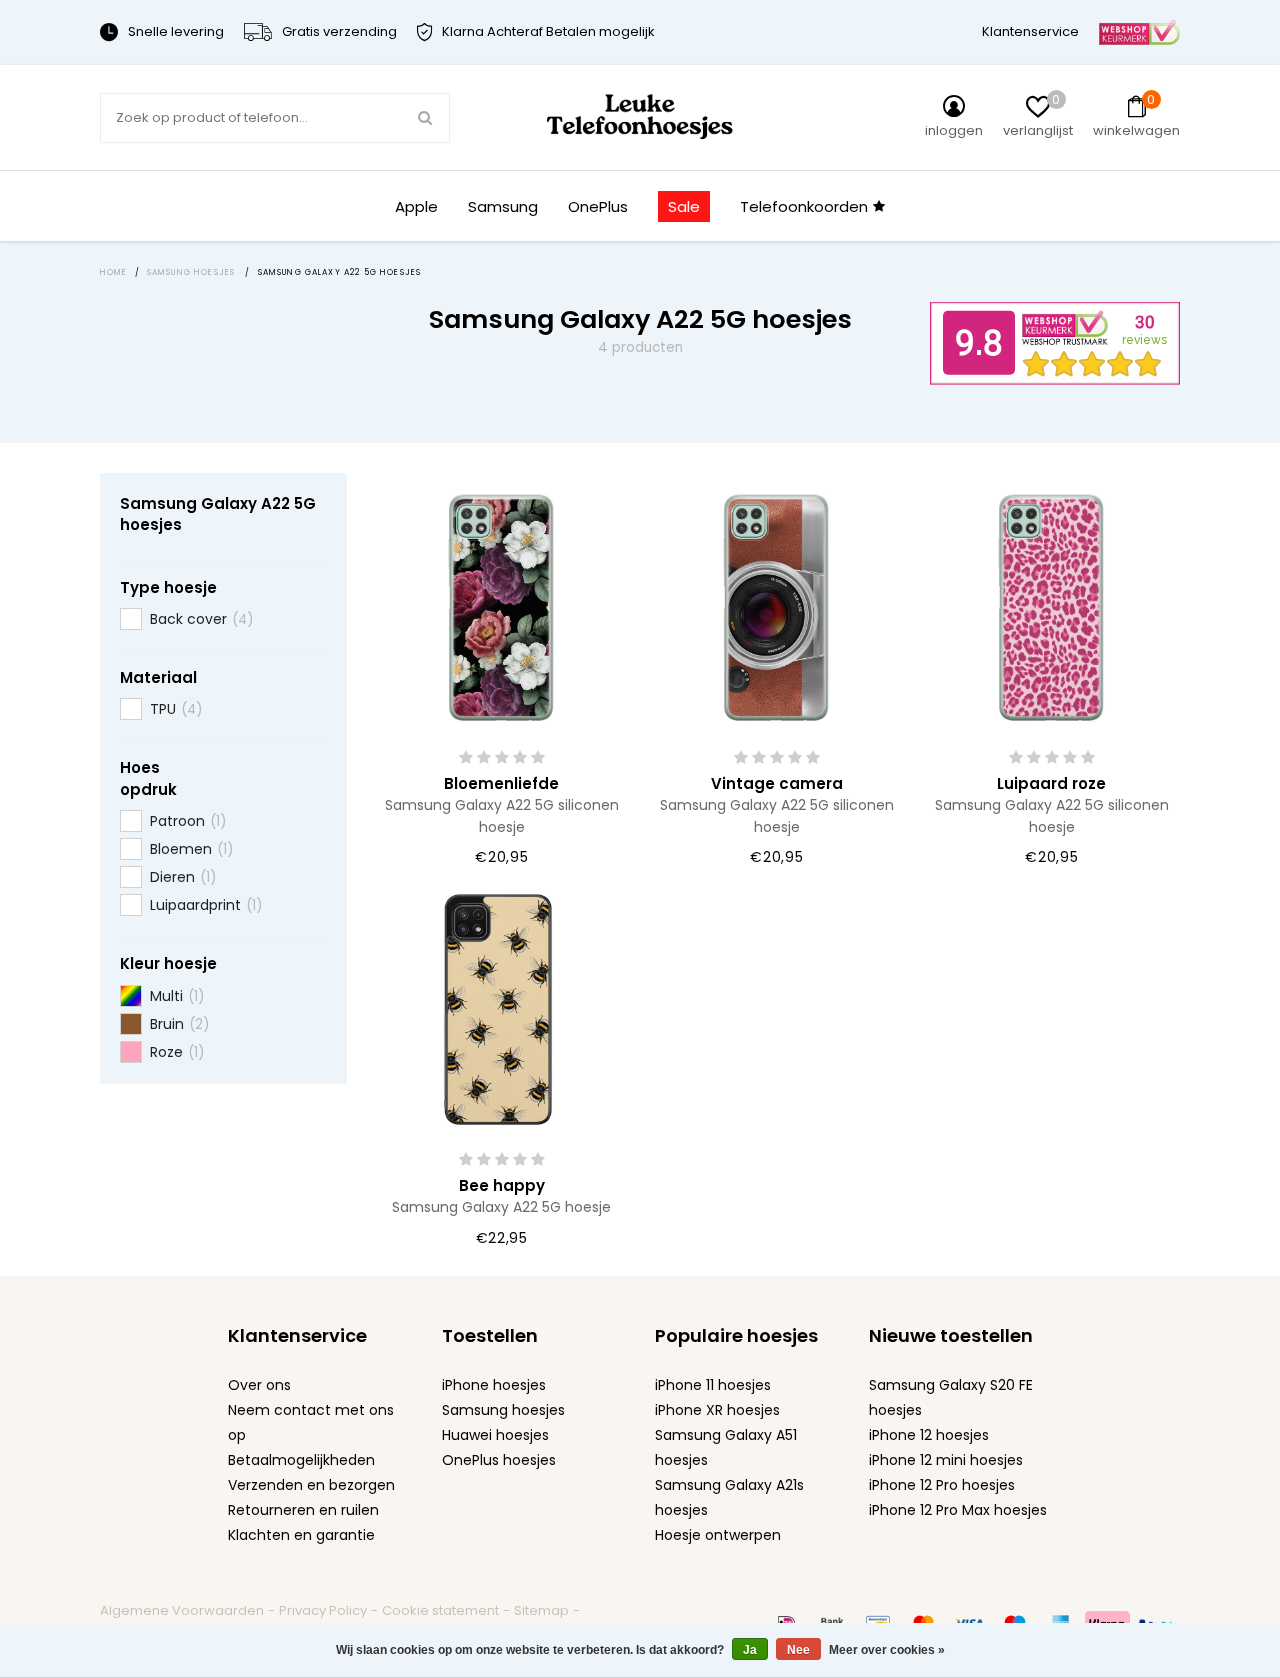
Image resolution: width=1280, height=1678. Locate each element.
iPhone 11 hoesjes (713, 1385)
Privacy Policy (323, 1610)
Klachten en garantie (301, 1535)
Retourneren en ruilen (303, 1510)
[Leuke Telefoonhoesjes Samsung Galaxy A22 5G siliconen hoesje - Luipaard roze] (1051, 605)
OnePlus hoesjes (499, 1460)
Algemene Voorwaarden (182, 1610)
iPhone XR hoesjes (717, 1410)
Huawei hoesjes (495, 1435)
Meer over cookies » (887, 1650)
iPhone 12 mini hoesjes (946, 1460)
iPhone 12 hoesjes (929, 1435)
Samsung (503, 206)
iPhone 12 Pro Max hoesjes (958, 1510)
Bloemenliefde (501, 783)
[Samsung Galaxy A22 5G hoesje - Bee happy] (501, 1007)
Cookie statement (440, 1610)
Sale (684, 206)
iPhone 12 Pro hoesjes (942, 1485)
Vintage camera (777, 783)
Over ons (259, 1385)
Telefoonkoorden (804, 206)
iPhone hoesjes (494, 1385)
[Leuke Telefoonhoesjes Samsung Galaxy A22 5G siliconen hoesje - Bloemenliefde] (501, 605)
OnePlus (598, 206)
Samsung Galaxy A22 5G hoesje (501, 1207)
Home (114, 272)
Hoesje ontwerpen (718, 1535)
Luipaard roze (1051, 783)
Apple (416, 206)
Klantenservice (1030, 31)
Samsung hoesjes (503, 1410)
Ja (750, 1650)
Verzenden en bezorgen (311, 1485)
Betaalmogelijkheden (301, 1460)
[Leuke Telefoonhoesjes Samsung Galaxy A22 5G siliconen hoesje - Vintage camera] (776, 605)
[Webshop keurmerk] (1139, 31)
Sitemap (541, 1610)
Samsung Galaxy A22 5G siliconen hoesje (502, 815)
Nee (798, 1650)
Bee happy (502, 1185)
